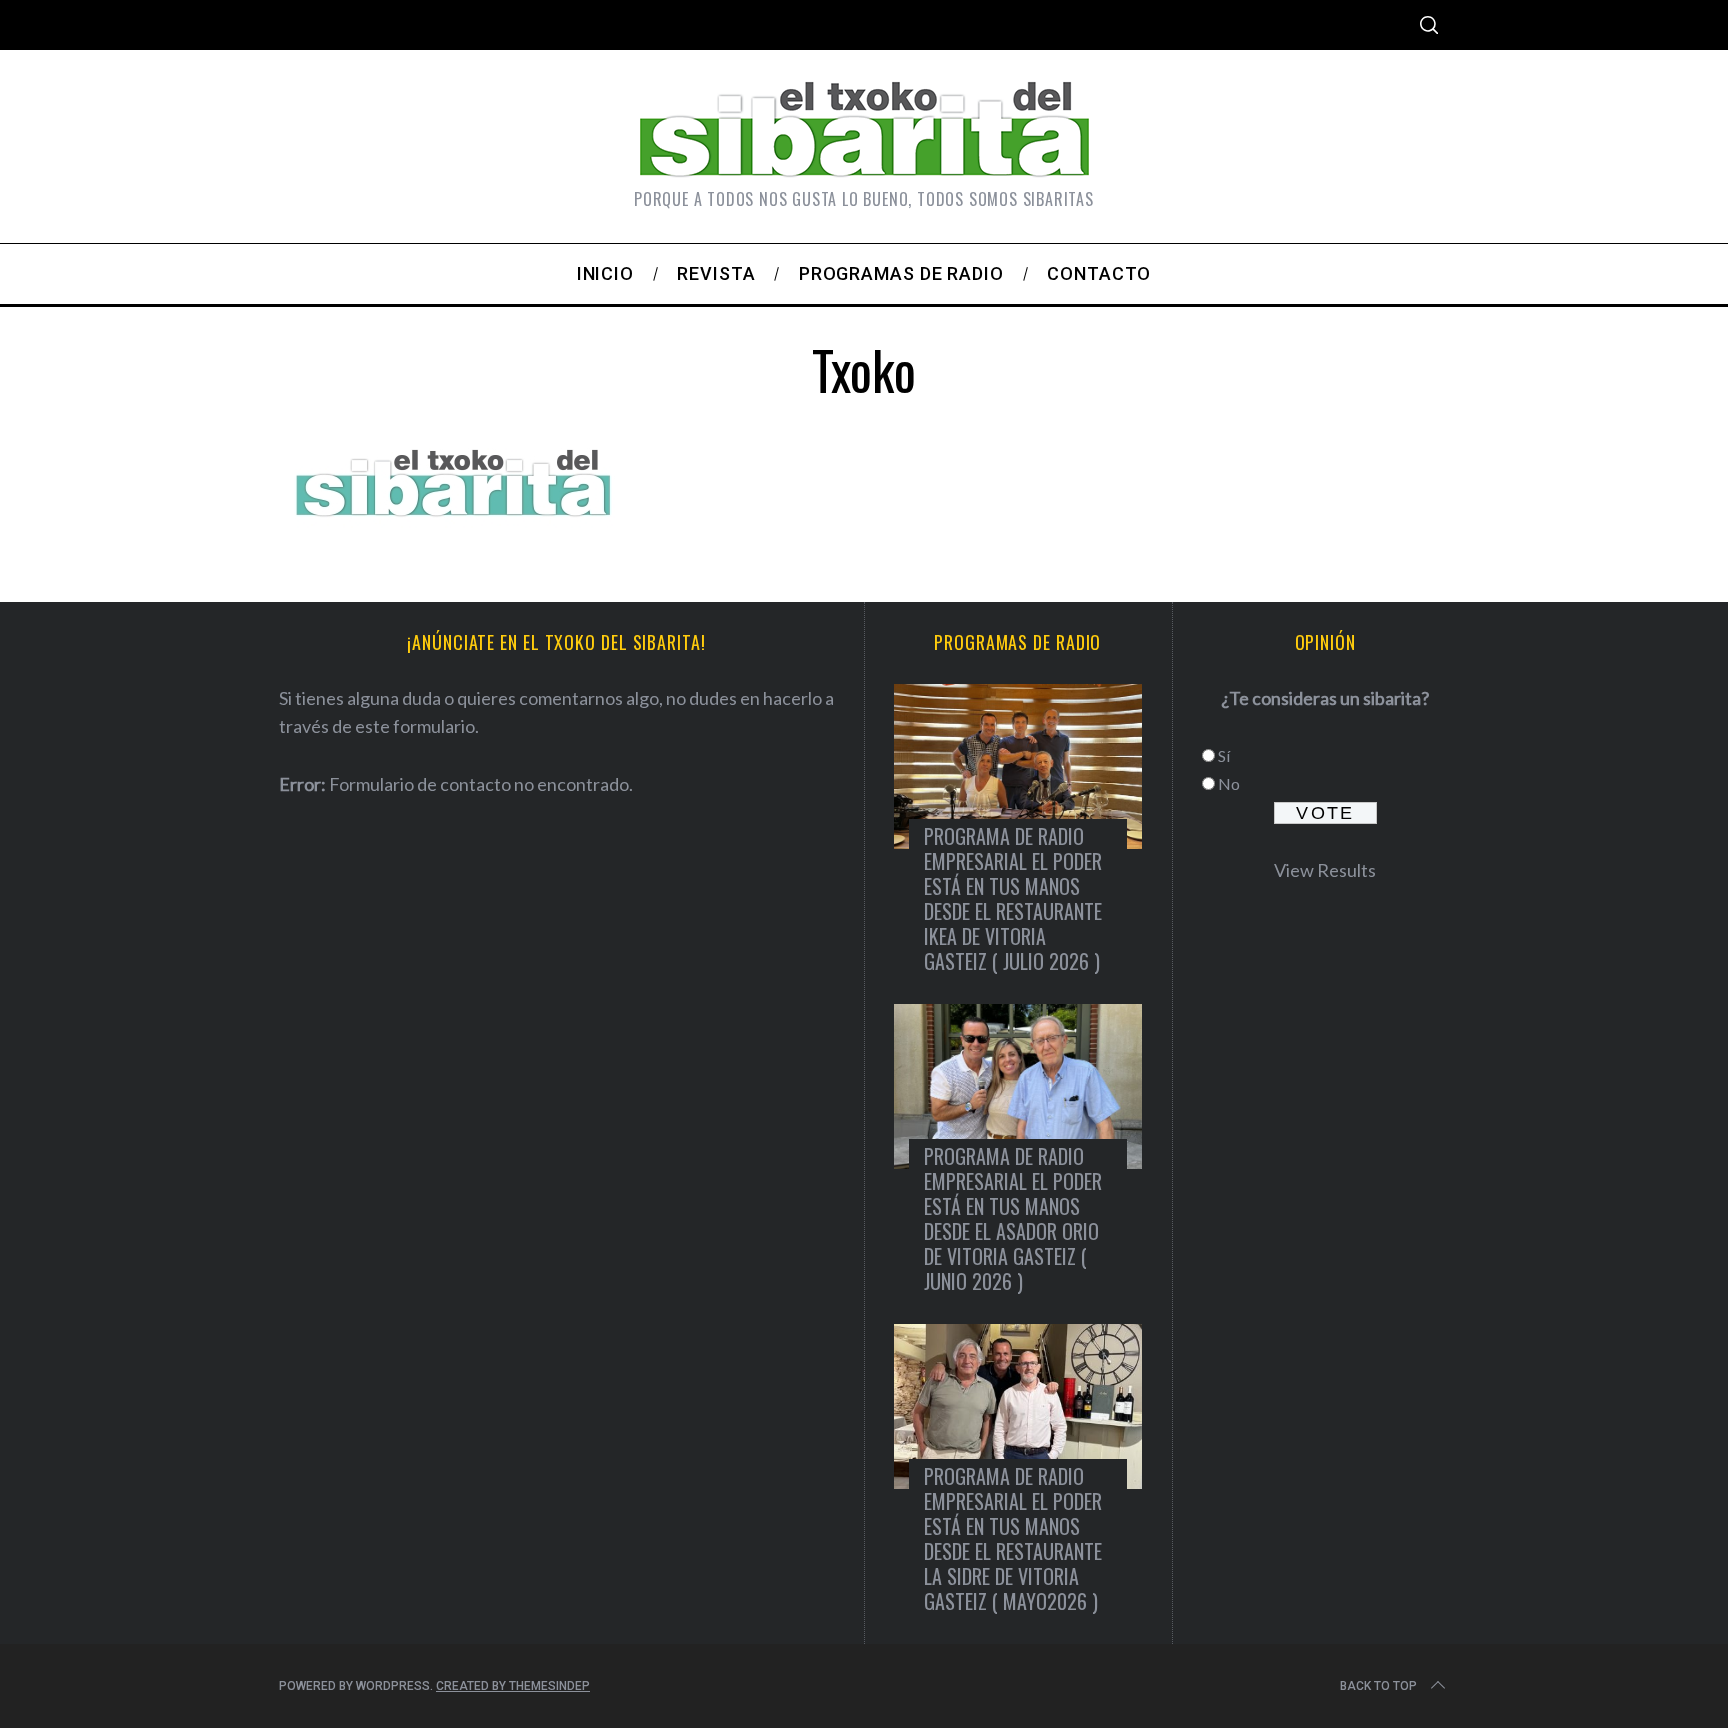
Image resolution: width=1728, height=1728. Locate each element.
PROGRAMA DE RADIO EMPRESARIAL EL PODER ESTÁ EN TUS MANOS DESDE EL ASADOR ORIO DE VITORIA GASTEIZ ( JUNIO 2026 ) (1013, 1218)
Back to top (1378, 1686)
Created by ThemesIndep (513, 1686)
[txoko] (454, 528)
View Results (1325, 870)
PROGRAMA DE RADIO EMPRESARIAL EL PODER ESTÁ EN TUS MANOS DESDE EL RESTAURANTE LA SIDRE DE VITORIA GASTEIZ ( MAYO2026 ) (1013, 1538)
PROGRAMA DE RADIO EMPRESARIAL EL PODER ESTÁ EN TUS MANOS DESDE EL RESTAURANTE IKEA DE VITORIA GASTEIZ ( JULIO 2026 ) (1013, 898)
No (1229, 783)
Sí (1224, 755)
